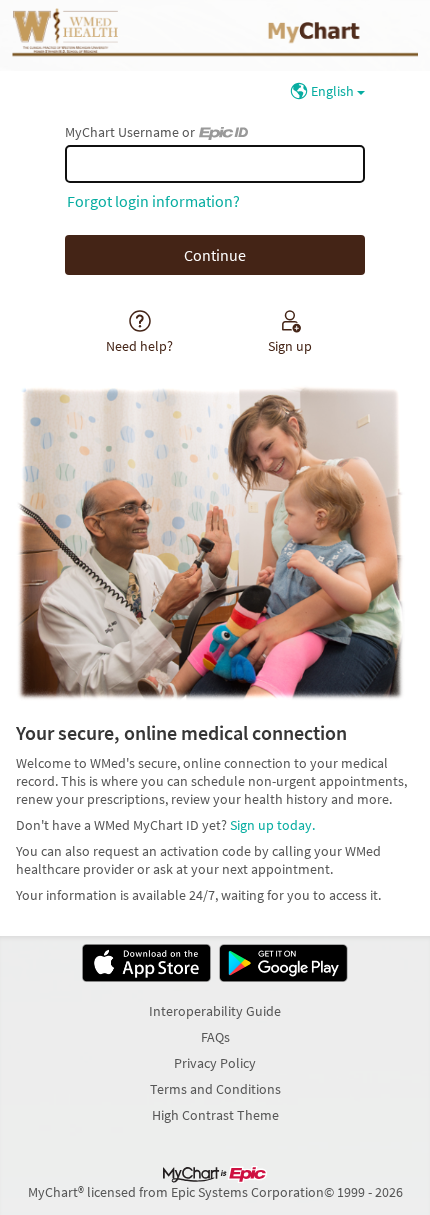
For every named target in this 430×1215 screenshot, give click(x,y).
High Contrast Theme (215, 1115)
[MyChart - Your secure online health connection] (215, 35)
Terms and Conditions (215, 1089)
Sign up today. (272, 825)
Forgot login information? (153, 201)
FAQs (215, 1037)
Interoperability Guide (215, 1011)
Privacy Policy (215, 1063)
